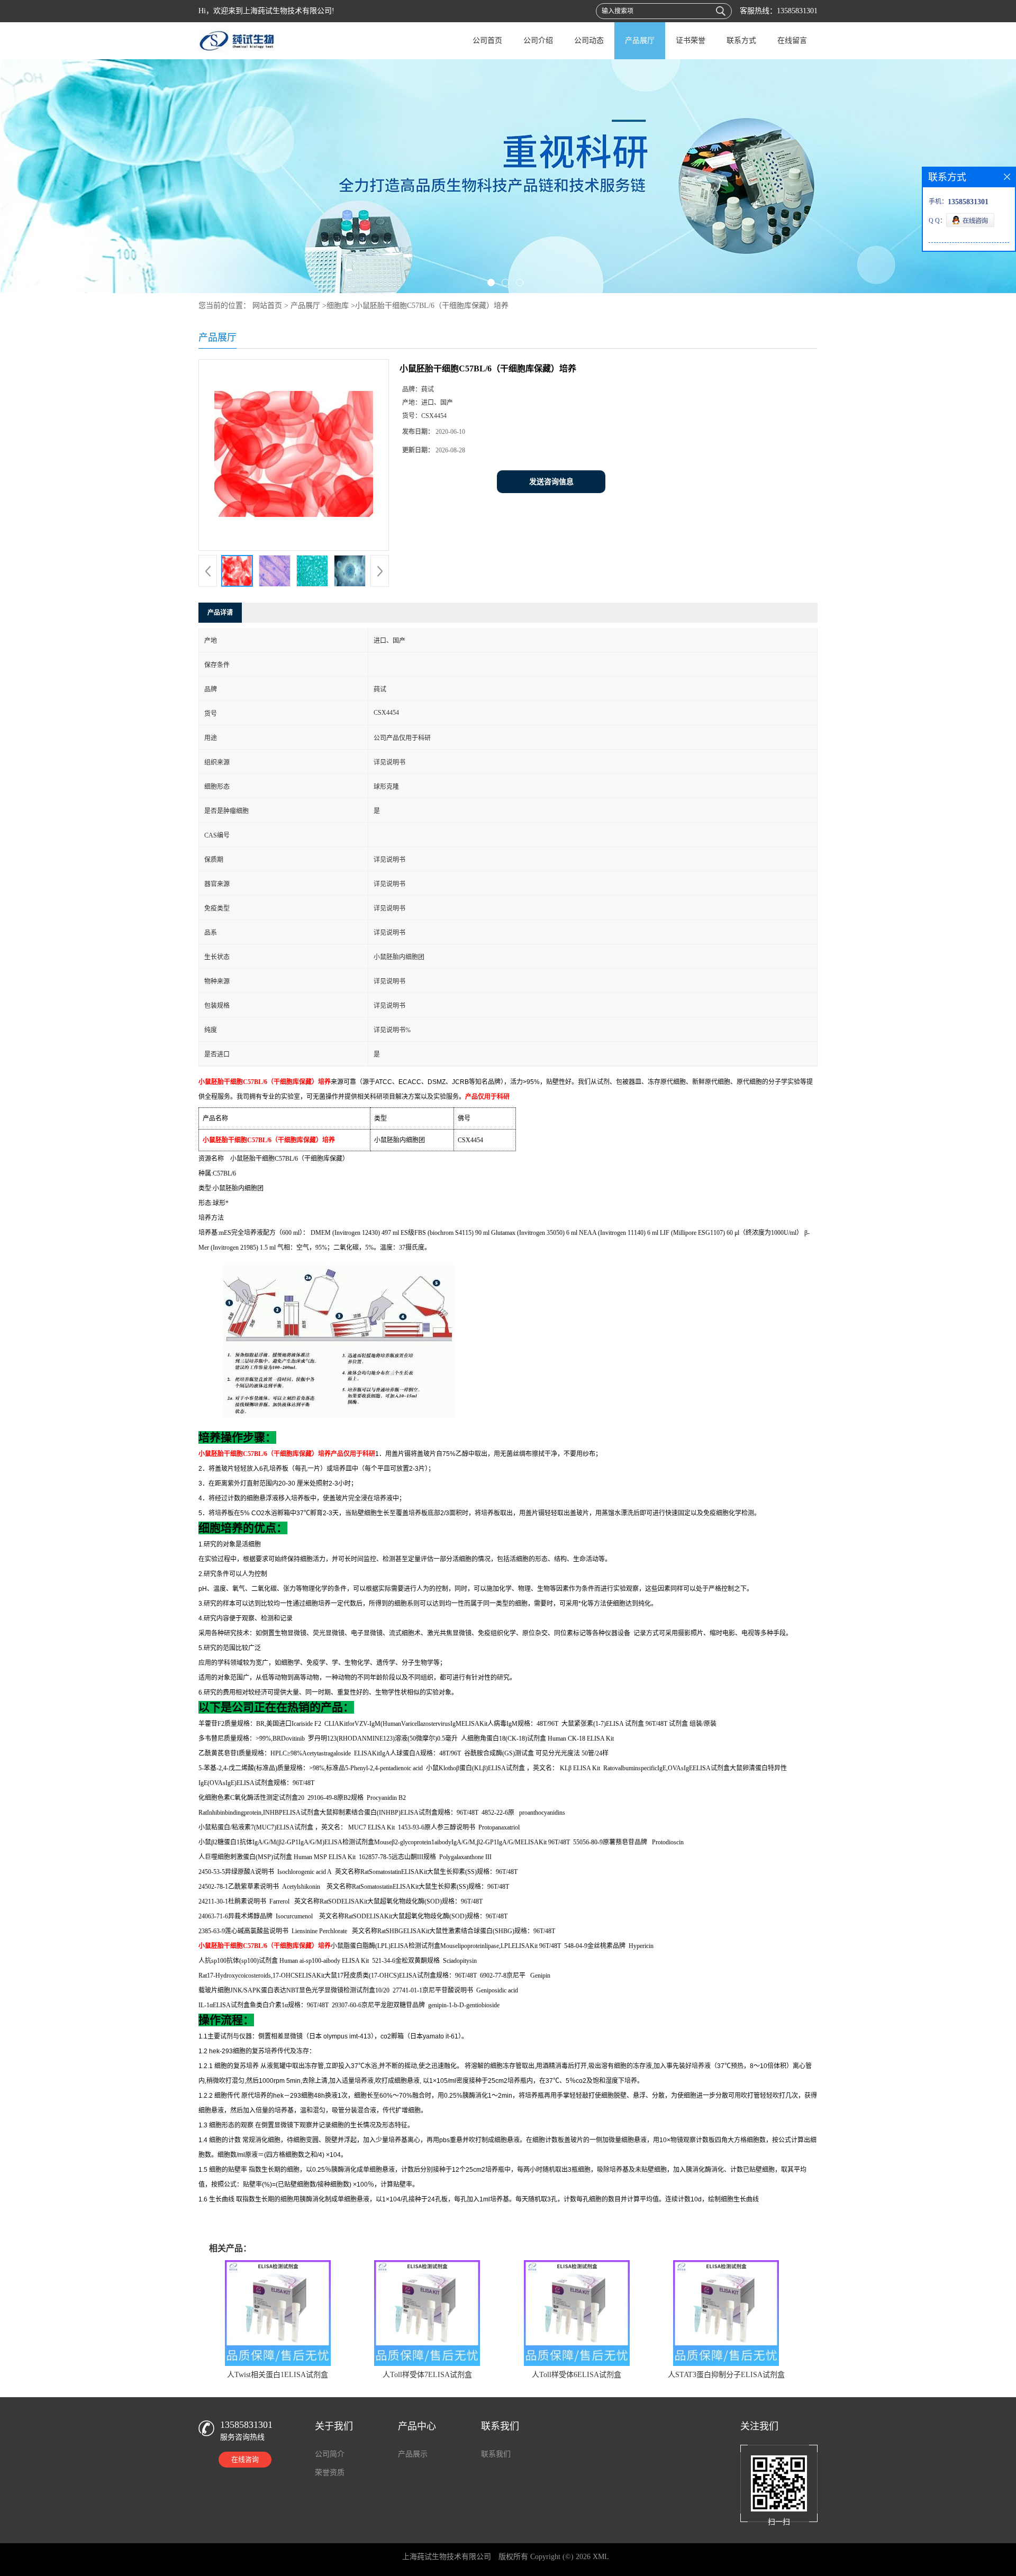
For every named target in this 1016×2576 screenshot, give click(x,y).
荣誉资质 (330, 2473)
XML (601, 2557)
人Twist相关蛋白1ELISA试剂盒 (278, 2375)
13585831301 (797, 11)
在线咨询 (245, 2459)
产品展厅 (640, 40)
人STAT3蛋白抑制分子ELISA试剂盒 (726, 2375)
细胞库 (338, 306)
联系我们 (496, 2454)
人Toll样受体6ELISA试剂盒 (577, 2375)
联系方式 (741, 40)
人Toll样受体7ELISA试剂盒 (427, 2375)
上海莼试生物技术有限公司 (447, 2557)
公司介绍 (538, 40)
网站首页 (267, 306)
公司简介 (330, 2454)
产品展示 (413, 2454)
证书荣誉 (691, 40)
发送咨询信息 (551, 482)
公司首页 (487, 40)
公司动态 (589, 40)
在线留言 (792, 40)
